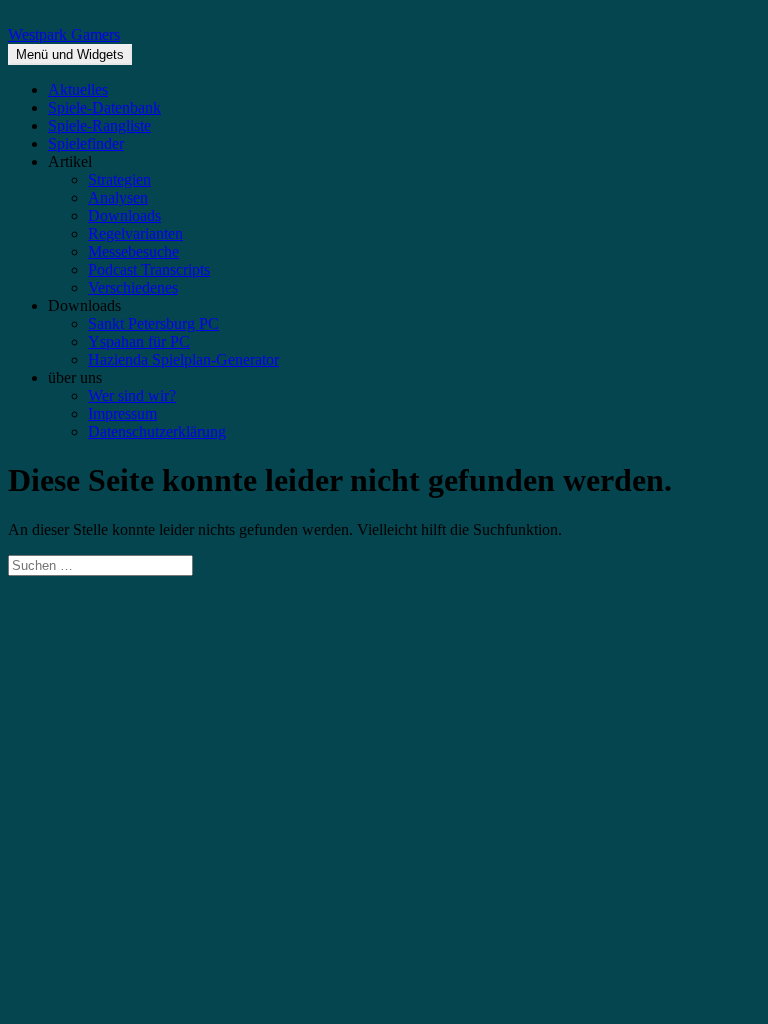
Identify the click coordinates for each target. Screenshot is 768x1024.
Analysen (118, 197)
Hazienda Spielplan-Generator (183, 359)
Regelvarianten (135, 233)
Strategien (119, 179)
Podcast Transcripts (149, 269)
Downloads (124, 215)
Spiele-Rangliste (99, 125)
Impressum (122, 413)
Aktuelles (78, 89)
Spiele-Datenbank (104, 107)
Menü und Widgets (70, 54)
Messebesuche (133, 251)
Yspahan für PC (139, 341)
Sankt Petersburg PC (153, 323)
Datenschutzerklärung (157, 431)
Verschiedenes (133, 287)
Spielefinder (86, 143)
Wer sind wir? (132, 395)
